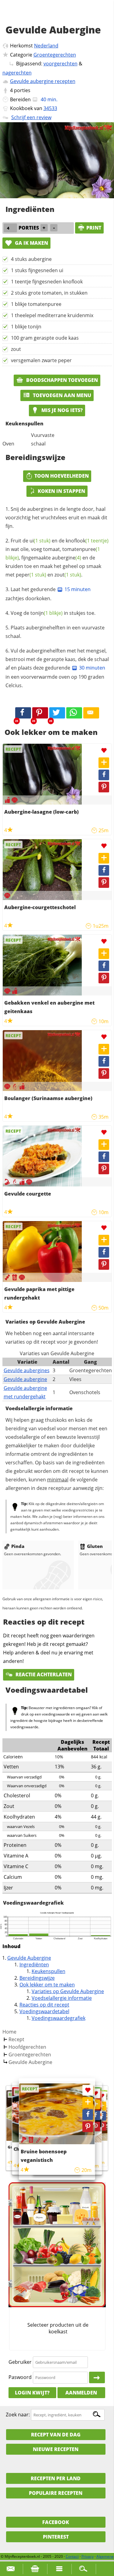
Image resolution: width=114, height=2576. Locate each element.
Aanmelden (81, 2393)
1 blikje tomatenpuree (36, 304)
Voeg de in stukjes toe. (53, 613)
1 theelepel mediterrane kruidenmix (52, 315)
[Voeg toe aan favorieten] (104, 751)
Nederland (46, 46)
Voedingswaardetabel (44, 2011)
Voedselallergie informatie (62, 1998)
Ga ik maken (31, 243)
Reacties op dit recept (44, 2005)
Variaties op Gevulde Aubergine (68, 1991)
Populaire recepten (56, 2493)
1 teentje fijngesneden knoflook (47, 282)
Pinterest (56, 2537)
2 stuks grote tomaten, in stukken (49, 293)
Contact (72, 2556)
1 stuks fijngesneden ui (37, 270)
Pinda (18, 1546)
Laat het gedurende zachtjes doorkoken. (48, 594)
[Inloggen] (97, 2377)
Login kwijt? (32, 2393)
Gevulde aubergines (27, 1370)
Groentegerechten (55, 55)
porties (22, 90)
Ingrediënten (34, 1965)
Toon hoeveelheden (62, 476)
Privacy (88, 2556)
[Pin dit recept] (40, 713)
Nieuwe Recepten (56, 2449)
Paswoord (20, 2377)
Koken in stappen (61, 491)
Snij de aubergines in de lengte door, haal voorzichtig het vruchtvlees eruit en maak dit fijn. (56, 518)
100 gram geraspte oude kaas (45, 338)
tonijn (47, 613)
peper (31, 575)
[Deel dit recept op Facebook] (23, 713)
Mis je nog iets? (61, 410)
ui (40, 541)
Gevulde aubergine (25, 1379)
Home (9, 2032)
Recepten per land (56, 2478)
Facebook (56, 2522)
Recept (16, 2039)
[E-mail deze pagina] (91, 713)
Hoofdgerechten (27, 2047)
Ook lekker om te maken (47, 1985)
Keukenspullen (48, 1971)
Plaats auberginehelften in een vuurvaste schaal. (55, 632)
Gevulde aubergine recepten (43, 81)
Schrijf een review (31, 117)
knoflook (87, 541)
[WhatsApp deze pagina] (74, 713)
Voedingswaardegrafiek (59, 2018)
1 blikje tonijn (26, 327)
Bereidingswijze (37, 1978)
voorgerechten (60, 64)
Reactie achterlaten (43, 1674)
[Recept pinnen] (104, 787)
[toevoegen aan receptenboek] (102, 2106)
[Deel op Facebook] (104, 775)
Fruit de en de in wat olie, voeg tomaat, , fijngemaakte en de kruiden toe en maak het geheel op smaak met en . (57, 558)
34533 (50, 108)
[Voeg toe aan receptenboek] (104, 763)
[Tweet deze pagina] (57, 713)
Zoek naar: (18, 2415)
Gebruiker (20, 2362)
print (94, 228)
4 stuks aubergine (31, 259)
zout (16, 349)
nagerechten (17, 73)
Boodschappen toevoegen (61, 380)
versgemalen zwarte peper (41, 360)
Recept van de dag (56, 2435)
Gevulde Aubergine (29, 1958)
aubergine (67, 558)
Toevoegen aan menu (61, 395)
